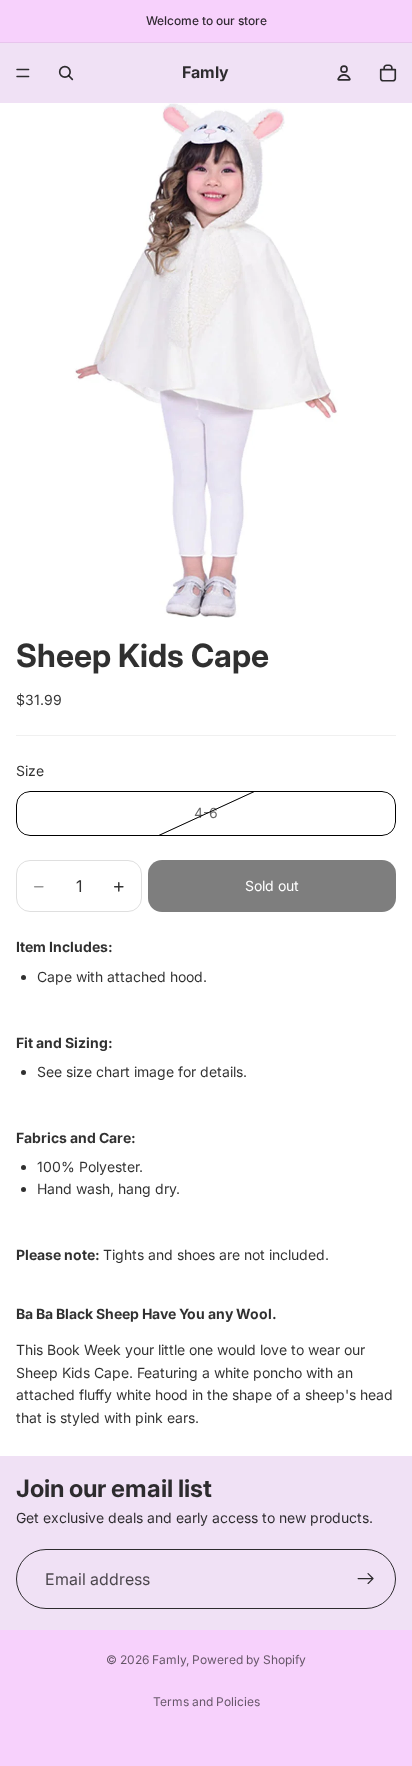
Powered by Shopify (249, 1659)
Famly (169, 1659)
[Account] (344, 73)
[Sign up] (366, 1579)
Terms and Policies (206, 1701)
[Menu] (23, 73)
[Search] (66, 73)
